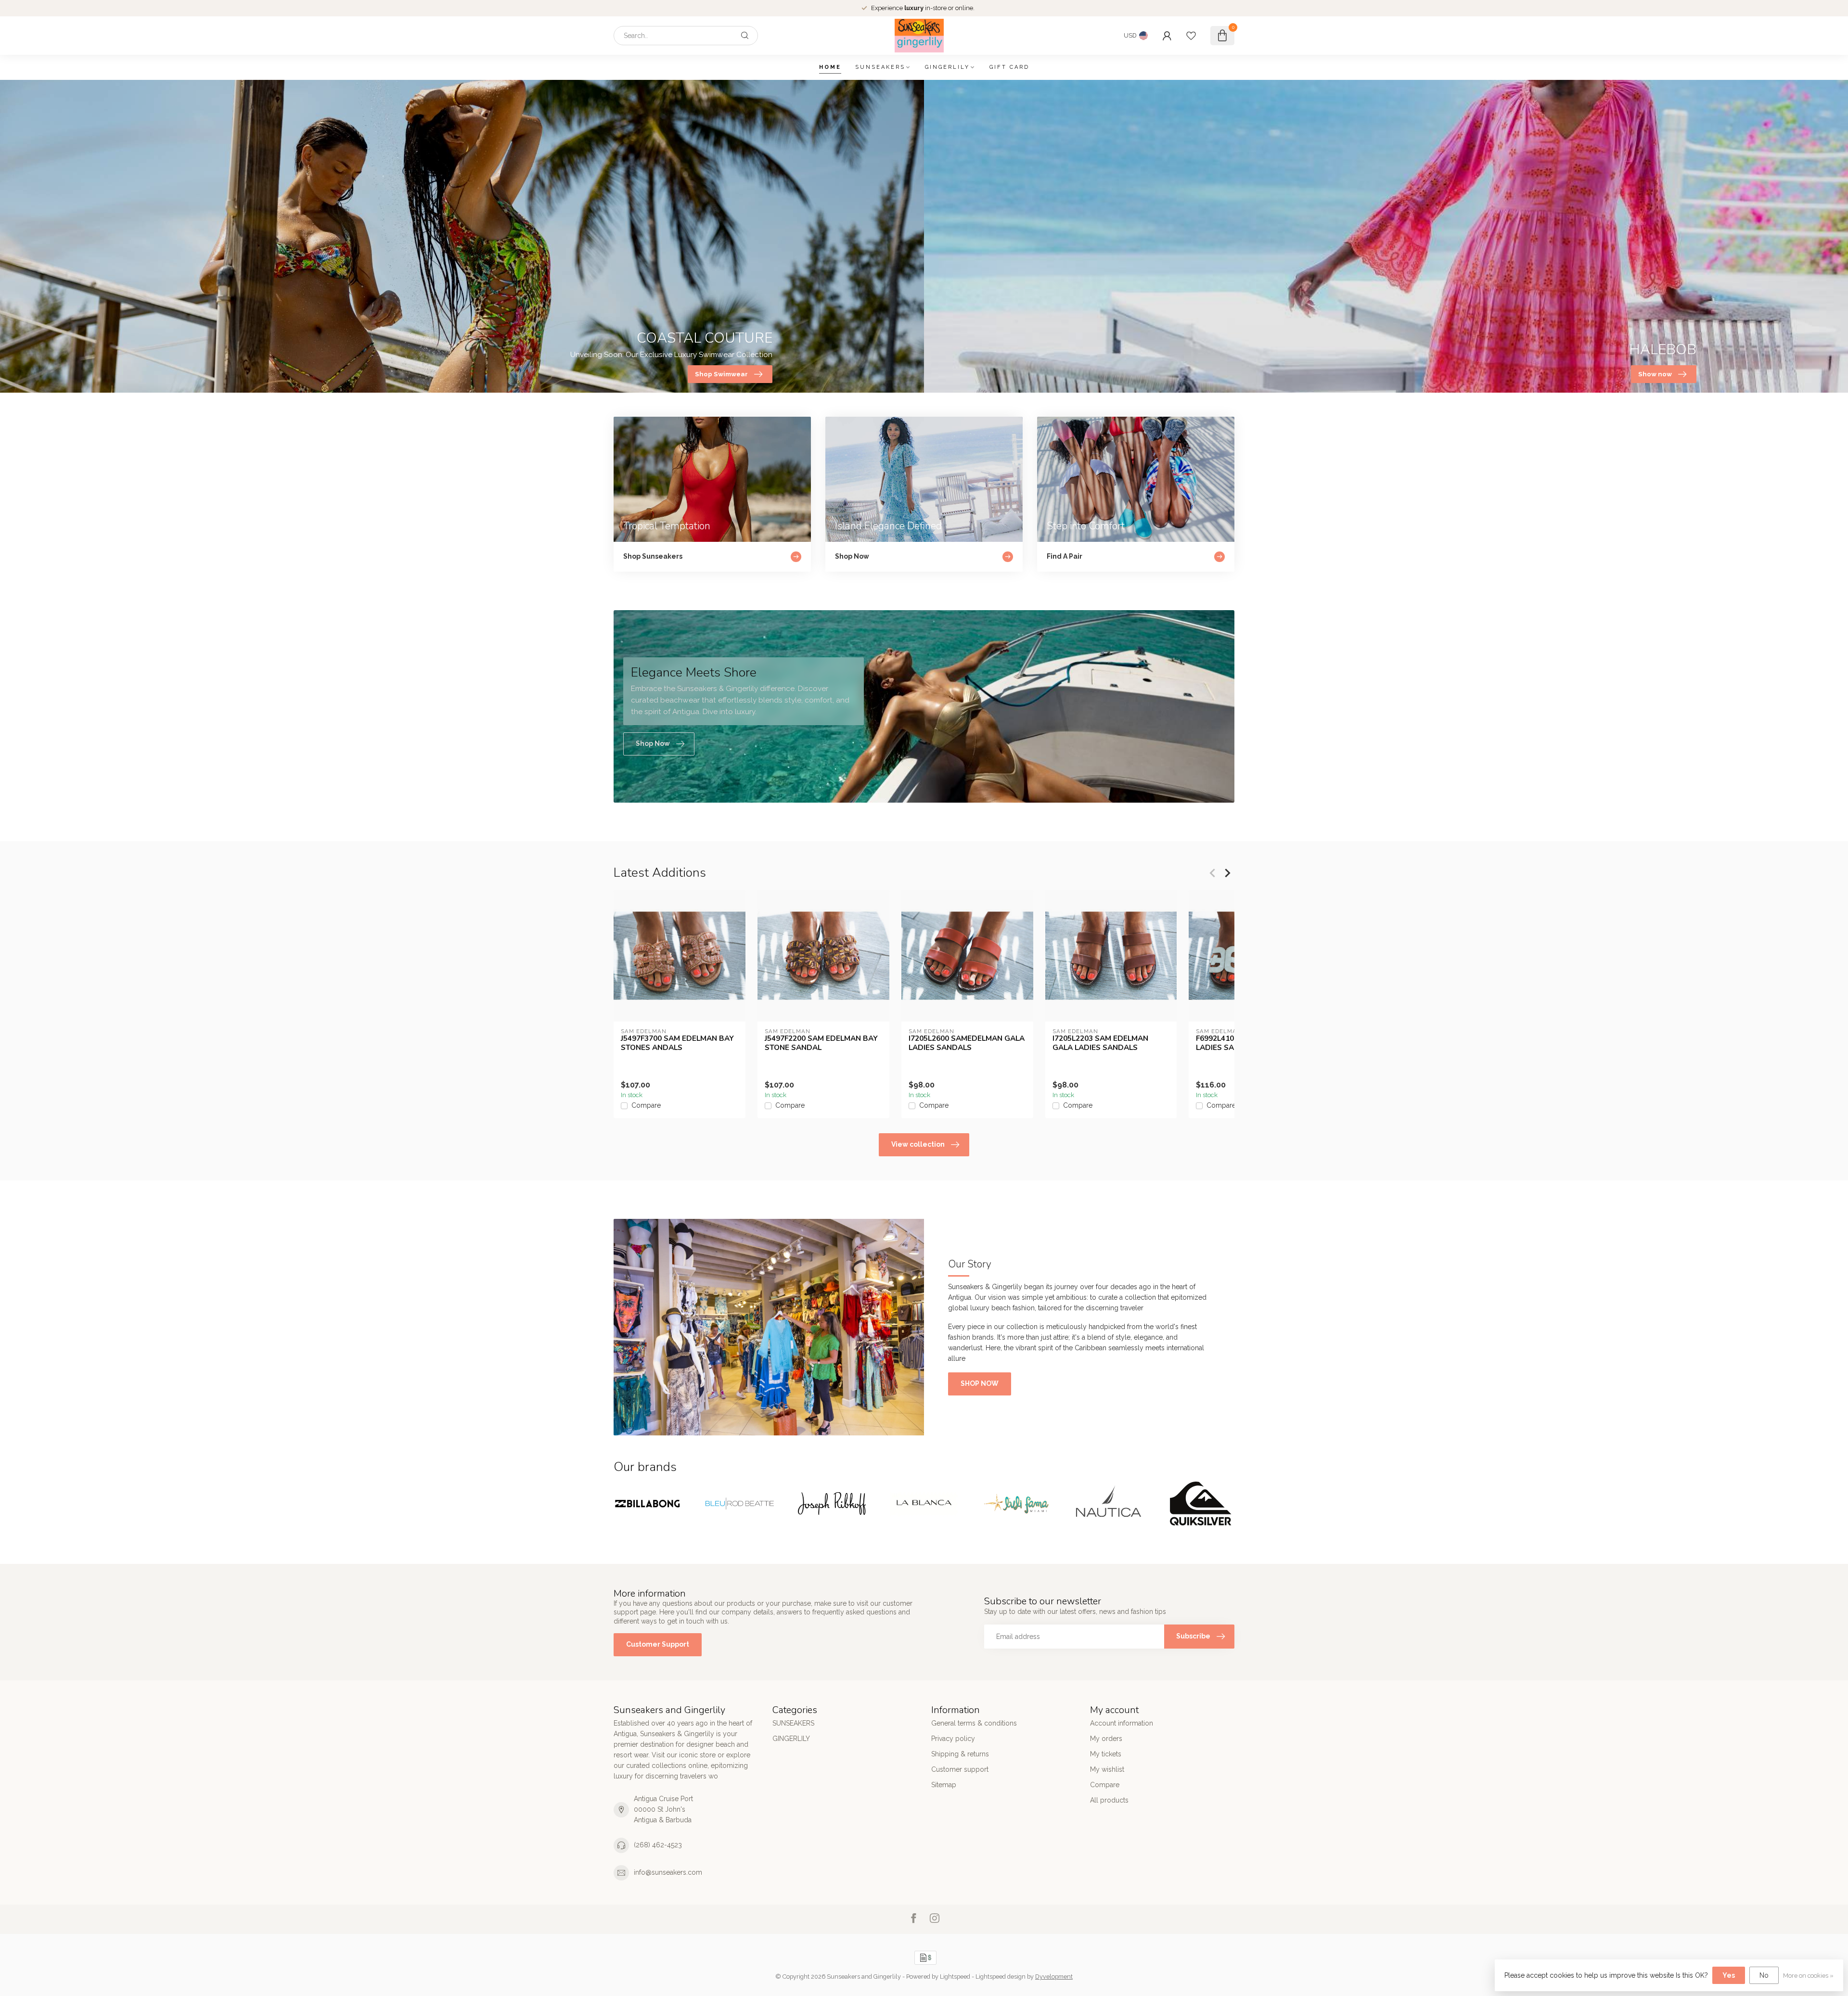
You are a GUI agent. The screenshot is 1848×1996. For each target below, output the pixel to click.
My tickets (1106, 1754)
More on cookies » (1808, 1976)
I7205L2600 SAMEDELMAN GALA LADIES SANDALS (967, 1043)
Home (830, 67)
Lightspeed (955, 1977)
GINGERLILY (947, 67)
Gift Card (1009, 67)
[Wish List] (1191, 36)
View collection (918, 1144)
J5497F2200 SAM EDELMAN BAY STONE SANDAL (821, 1043)
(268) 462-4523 (658, 1845)
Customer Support (658, 1644)
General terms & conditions (974, 1723)
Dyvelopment (1054, 1977)
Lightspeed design (1001, 1977)
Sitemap (944, 1785)
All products (1109, 1800)
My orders (1106, 1739)
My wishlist (1107, 1769)
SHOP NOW (980, 1383)
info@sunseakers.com (668, 1872)
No (1764, 1975)
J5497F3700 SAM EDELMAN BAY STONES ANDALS (677, 1043)
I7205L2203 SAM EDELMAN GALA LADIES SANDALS (1100, 1043)
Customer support (960, 1769)
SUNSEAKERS (880, 67)
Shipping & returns (960, 1754)
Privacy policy (953, 1739)
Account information (1122, 1723)
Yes (1729, 1975)
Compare (646, 1106)
